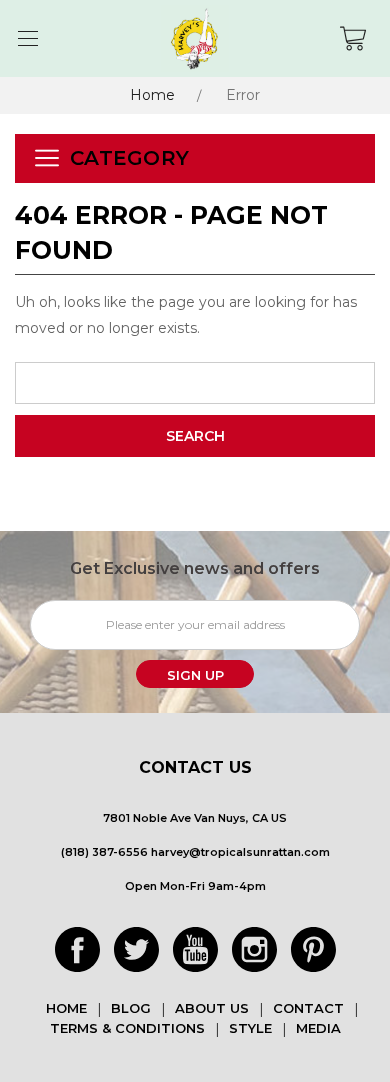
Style (250, 1028)
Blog (131, 1008)
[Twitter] (136, 949)
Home (152, 95)
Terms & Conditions (127, 1028)
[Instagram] (254, 949)
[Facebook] (77, 949)
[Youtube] (195, 949)
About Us (212, 1008)
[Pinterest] (313, 949)
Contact (308, 1008)
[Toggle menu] (27, 38)
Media (318, 1028)
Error (243, 95)
